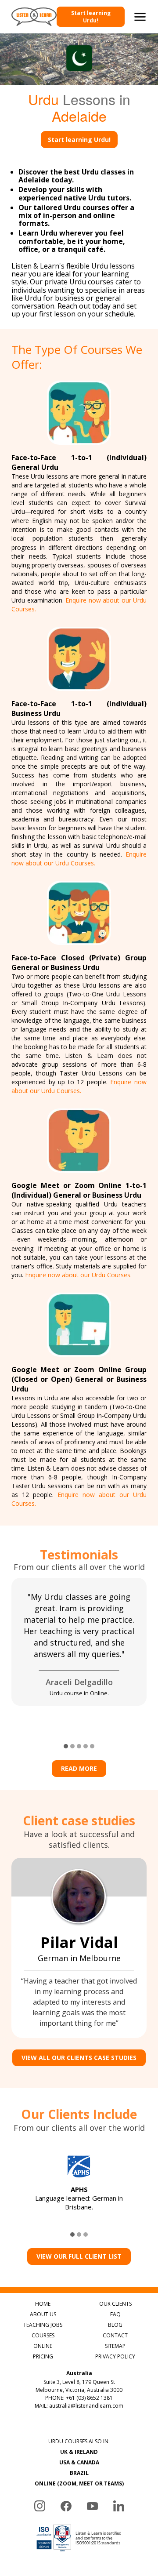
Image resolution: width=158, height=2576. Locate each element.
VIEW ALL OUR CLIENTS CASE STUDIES (79, 2058)
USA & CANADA (79, 2462)
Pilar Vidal (79, 1942)
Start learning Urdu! (91, 17)
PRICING (43, 2356)
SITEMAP (115, 2346)
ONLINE (43, 2346)
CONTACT (115, 2335)
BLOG (115, 2325)
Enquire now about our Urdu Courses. (79, 859)
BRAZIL (79, 2473)
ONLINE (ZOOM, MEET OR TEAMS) (79, 2483)
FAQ (115, 2314)
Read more (79, 1768)
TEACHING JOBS (43, 2325)
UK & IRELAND (79, 2452)
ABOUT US (43, 2314)
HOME (43, 2304)
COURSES (43, 2335)
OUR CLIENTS (115, 2304)
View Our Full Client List (79, 2256)
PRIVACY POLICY (115, 2356)
